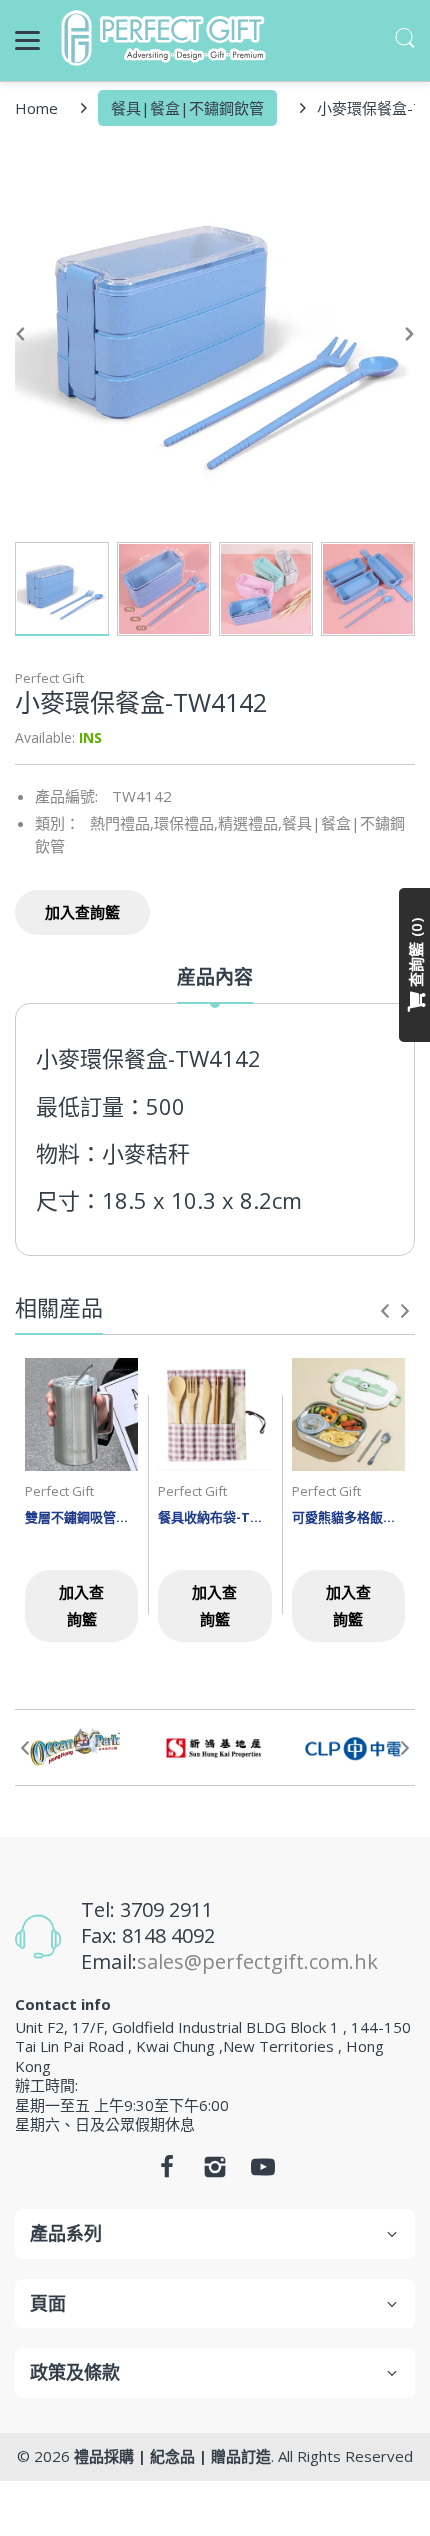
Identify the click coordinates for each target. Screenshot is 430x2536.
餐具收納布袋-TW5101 (214, 1517)
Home (36, 108)
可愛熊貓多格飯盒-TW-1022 (348, 1517)
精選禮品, (250, 823)
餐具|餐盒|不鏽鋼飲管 (187, 108)
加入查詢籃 (82, 912)
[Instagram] (215, 2172)
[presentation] (385, 1311)
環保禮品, (186, 823)
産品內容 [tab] (215, 977)
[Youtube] (263, 2172)
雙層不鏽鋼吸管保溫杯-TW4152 (81, 1517)
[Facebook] (167, 2172)
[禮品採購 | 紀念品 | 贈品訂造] (166, 38)
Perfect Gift (49, 678)
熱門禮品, (122, 823)
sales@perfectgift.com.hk (257, 1961)
